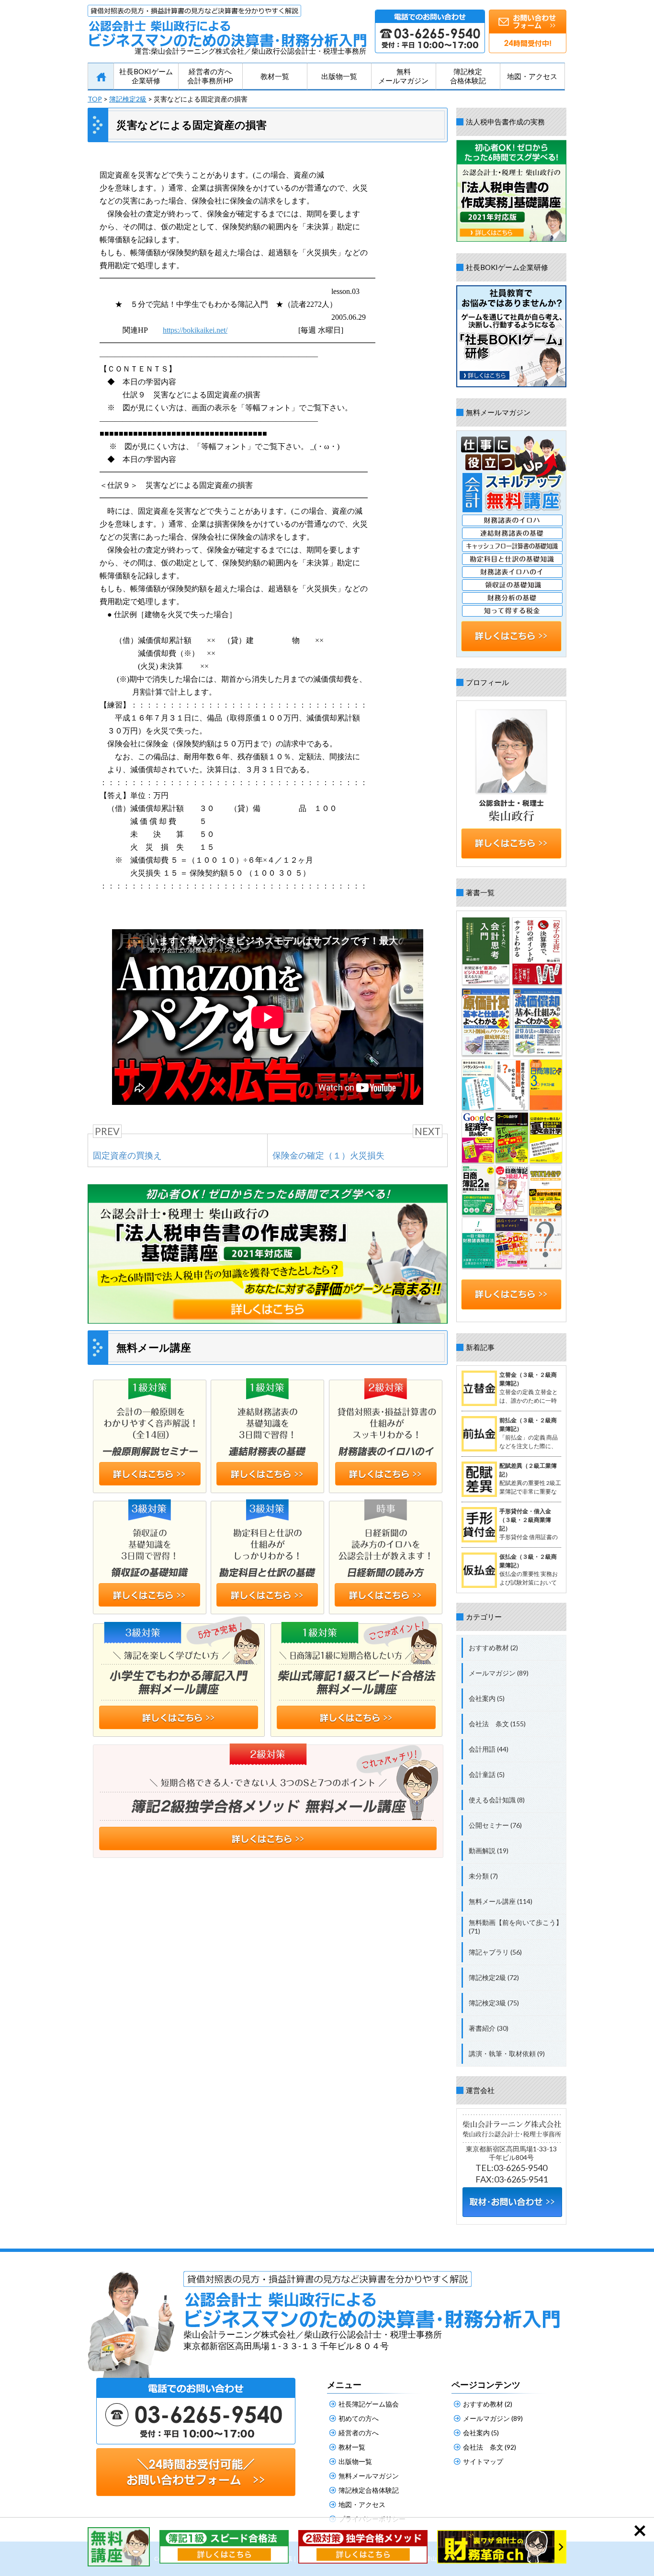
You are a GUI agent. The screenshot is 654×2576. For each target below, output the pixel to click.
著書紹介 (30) (489, 2028)
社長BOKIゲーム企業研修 (146, 76)
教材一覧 (275, 76)
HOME (101, 77)
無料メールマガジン (403, 76)
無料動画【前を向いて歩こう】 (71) (516, 1927)
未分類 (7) (483, 1876)
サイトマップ (483, 2461)
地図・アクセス (532, 76)
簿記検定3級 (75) (494, 2003)
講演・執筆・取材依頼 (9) (507, 2053)
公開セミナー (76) (495, 1825)
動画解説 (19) (489, 1850)
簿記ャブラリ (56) (495, 1952)
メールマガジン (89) (499, 1673)
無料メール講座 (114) (501, 1901)
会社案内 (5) (487, 1698)
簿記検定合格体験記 (468, 76)
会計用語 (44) (489, 1749)
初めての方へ (359, 2418)
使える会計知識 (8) (497, 1800)
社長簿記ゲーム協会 (369, 2404)
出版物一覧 (339, 76)
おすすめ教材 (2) (493, 1648)
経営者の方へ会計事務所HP (210, 76)
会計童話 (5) (487, 1774)
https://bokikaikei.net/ (195, 330)
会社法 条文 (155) (497, 1724)
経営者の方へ (359, 2433)
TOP (95, 99)
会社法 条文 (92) (490, 2447)
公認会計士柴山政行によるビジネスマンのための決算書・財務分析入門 (227, 26)
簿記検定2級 (128, 99)
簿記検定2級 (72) (494, 1977)
